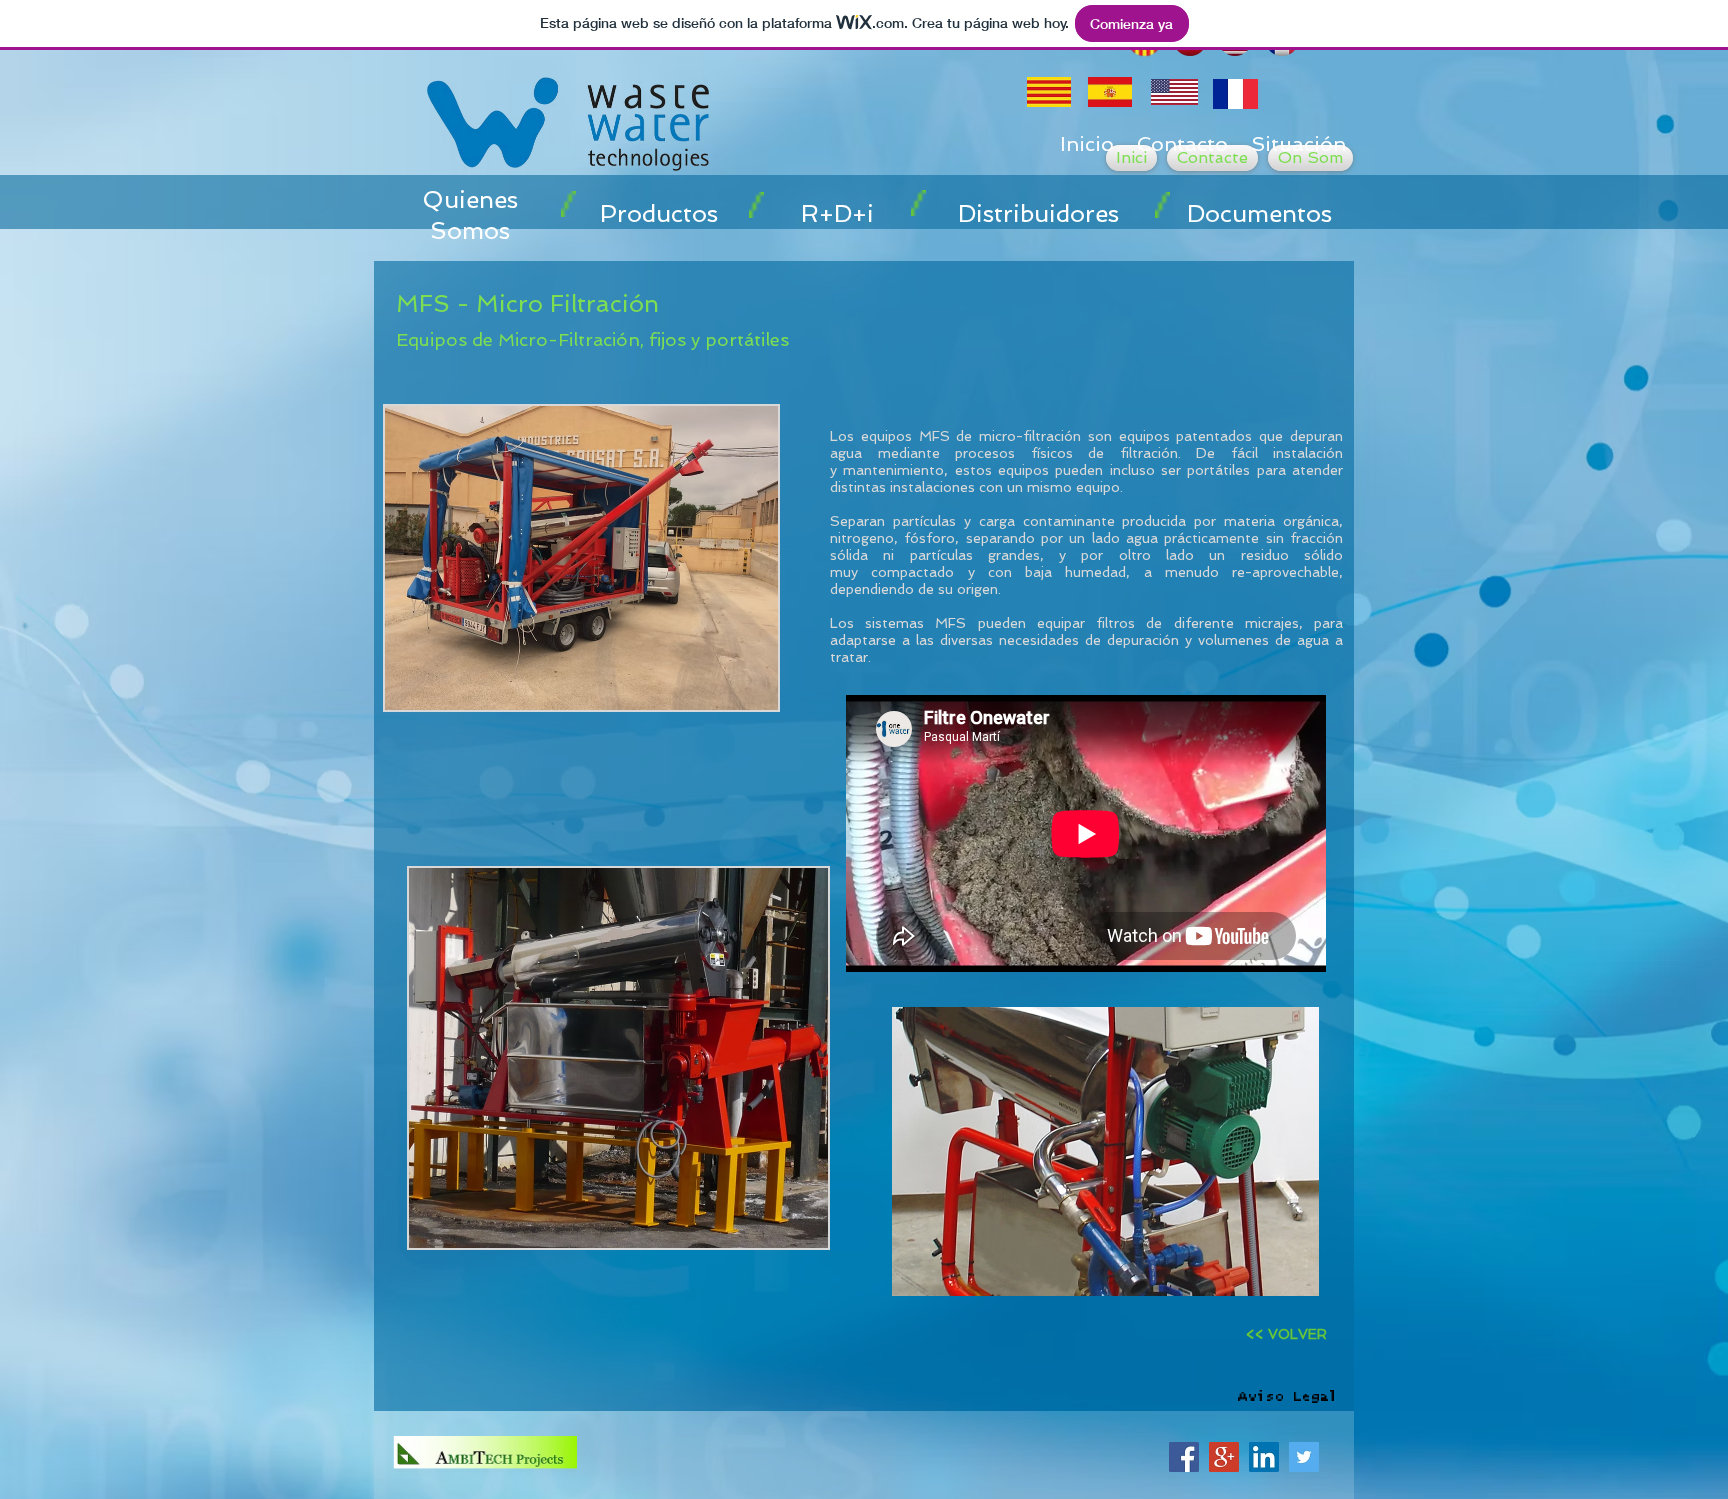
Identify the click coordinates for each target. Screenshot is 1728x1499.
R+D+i (837, 213)
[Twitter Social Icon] (1304, 1457)
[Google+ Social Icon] (1224, 1457)
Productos (659, 213)
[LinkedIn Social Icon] (1264, 1457)
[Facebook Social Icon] (1184, 1457)
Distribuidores (1038, 213)
